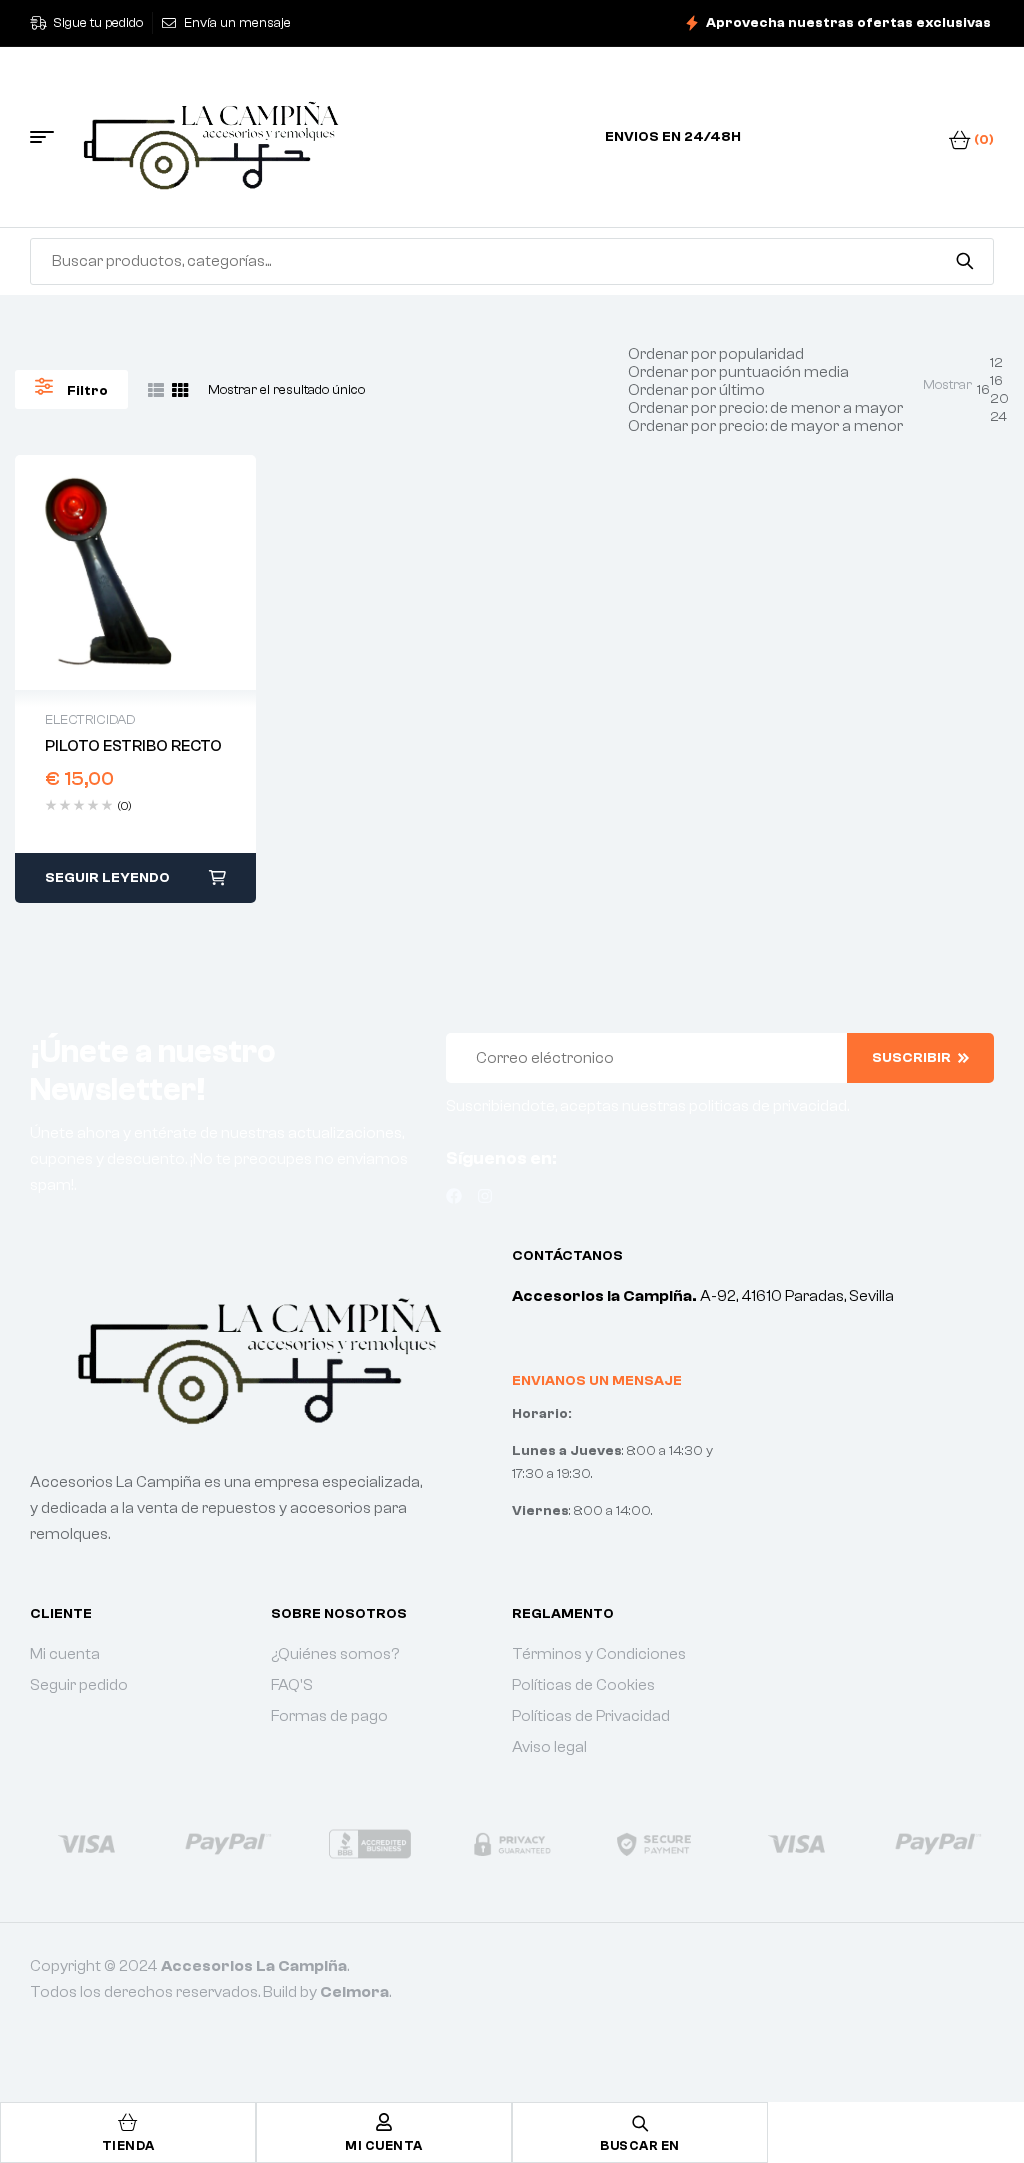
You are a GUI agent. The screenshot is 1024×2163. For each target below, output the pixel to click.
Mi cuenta (384, 2145)
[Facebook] (454, 1196)
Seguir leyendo (107, 878)
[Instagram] (485, 1196)
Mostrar (947, 385)
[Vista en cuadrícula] (180, 390)
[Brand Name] (83, 1844)
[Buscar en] (964, 261)
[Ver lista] (156, 390)
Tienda (128, 2145)
